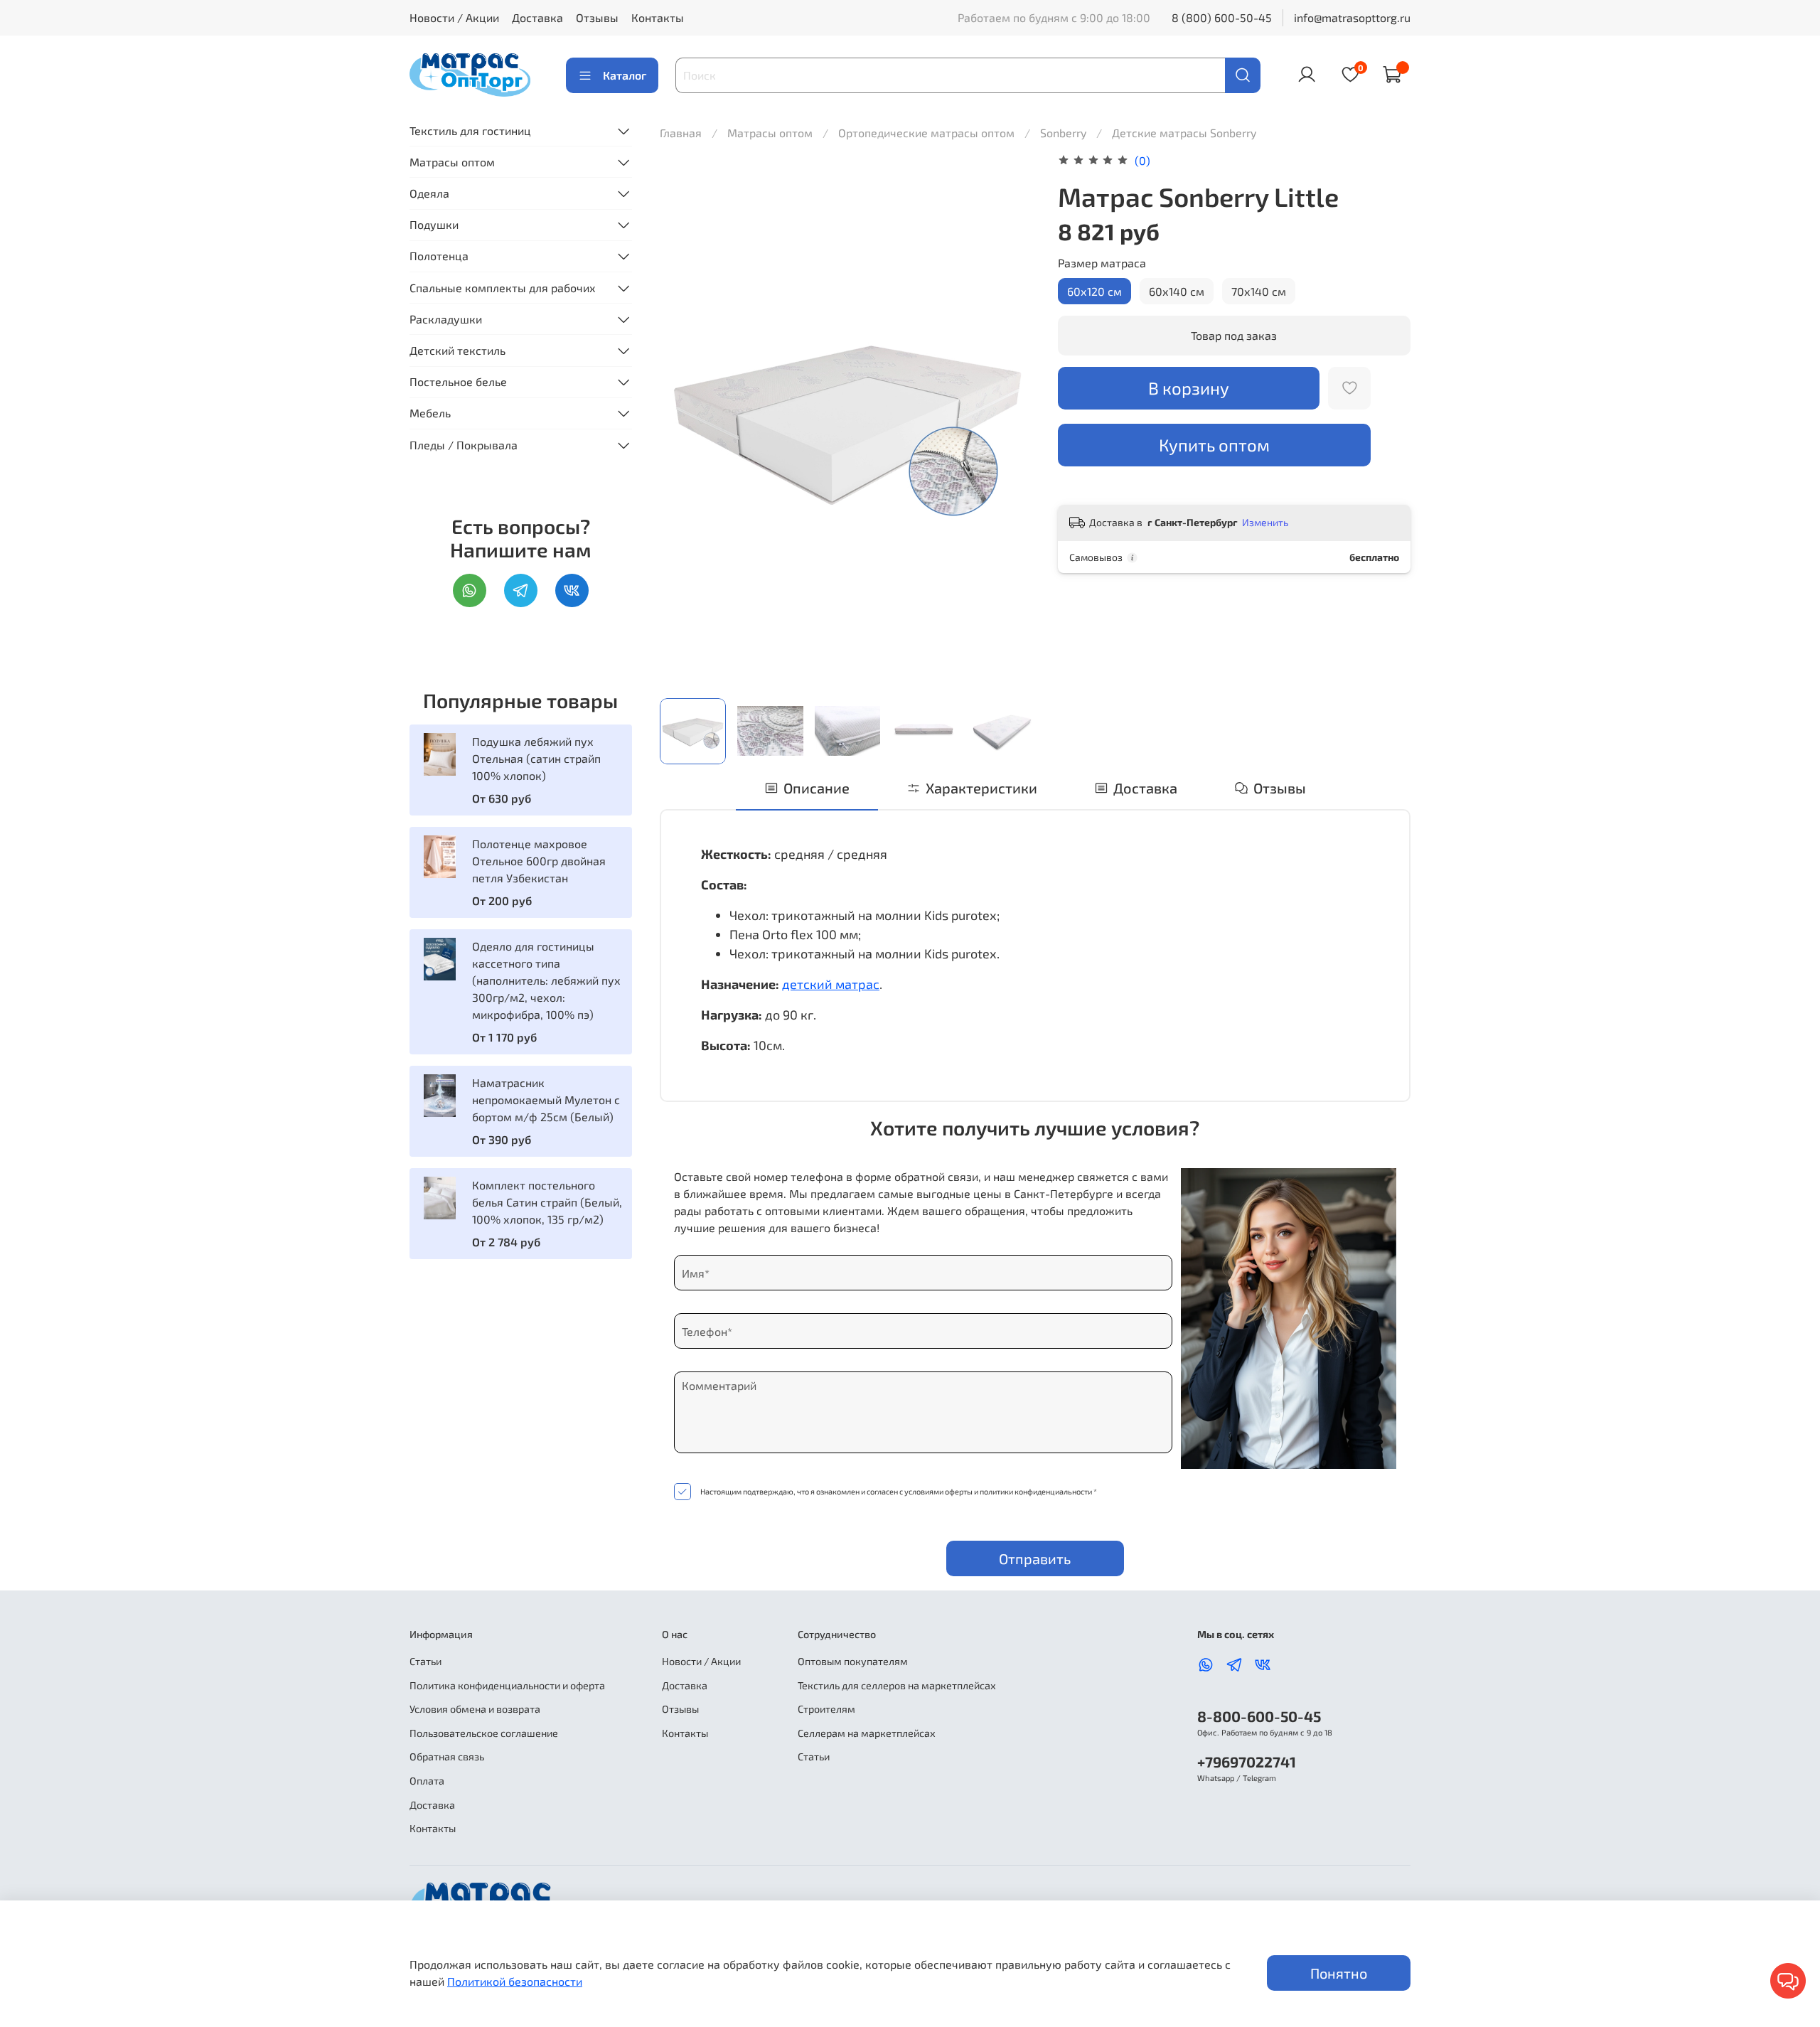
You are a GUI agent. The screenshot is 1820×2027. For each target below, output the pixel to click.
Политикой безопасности (515, 1981)
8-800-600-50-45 (1259, 1716)
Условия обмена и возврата (475, 1709)
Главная (681, 133)
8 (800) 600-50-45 (1222, 17)
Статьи (425, 1661)
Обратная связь (447, 1756)
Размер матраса (1102, 263)
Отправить (1035, 1558)
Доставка (537, 17)
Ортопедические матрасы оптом (928, 133)
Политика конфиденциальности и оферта (507, 1685)
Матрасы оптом (771, 133)
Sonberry (1065, 133)
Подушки (434, 224)
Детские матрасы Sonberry (1184, 133)
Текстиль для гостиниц (470, 130)
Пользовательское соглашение (484, 1733)
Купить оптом (1214, 445)
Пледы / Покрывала (464, 445)
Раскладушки (446, 319)
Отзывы (597, 17)
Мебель (430, 413)
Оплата (427, 1781)
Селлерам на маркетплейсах (867, 1733)
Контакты (658, 17)
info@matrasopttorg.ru (1352, 17)
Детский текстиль (457, 350)
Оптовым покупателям (853, 1661)
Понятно (1339, 1973)
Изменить (1265, 522)
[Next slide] (1012, 419)
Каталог (625, 75)
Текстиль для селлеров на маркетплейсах (897, 1685)
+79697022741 (1247, 1761)
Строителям (826, 1709)
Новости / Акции (454, 17)
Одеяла (429, 193)
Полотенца (439, 256)
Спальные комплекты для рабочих (503, 288)
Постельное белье (458, 381)
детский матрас (831, 984)
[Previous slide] (682, 419)
